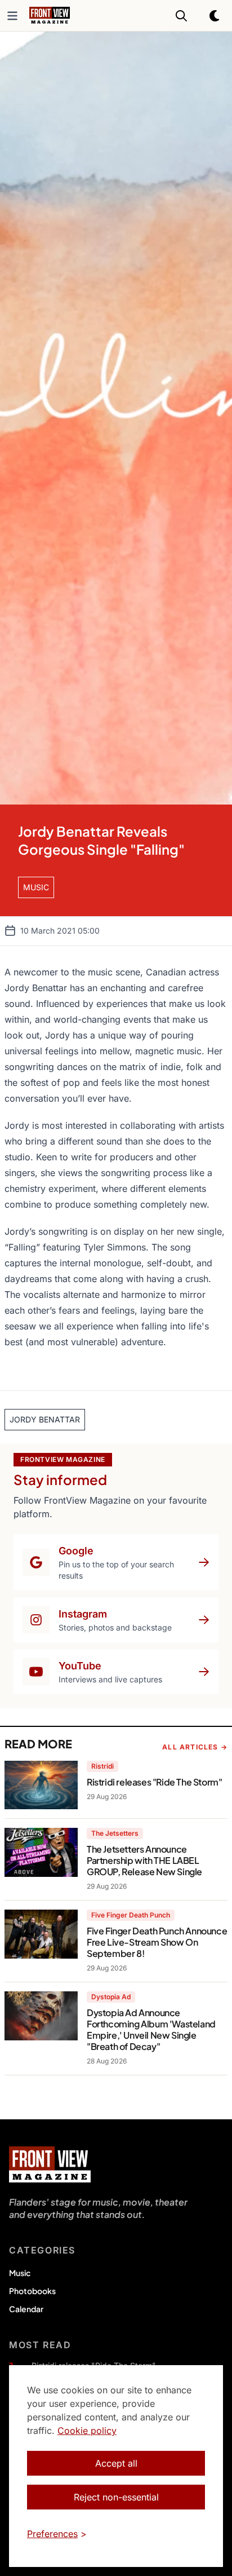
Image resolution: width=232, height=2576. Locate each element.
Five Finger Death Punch (131, 1915)
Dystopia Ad (111, 1997)
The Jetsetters (115, 1833)
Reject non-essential (116, 2497)
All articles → (195, 1747)
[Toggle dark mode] (215, 16)
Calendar (26, 2309)
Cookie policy (87, 2431)
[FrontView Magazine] (50, 2164)
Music (20, 2273)
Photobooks (32, 2291)
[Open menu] (12, 16)
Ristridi (102, 1766)
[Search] (181, 16)
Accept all (116, 2463)
